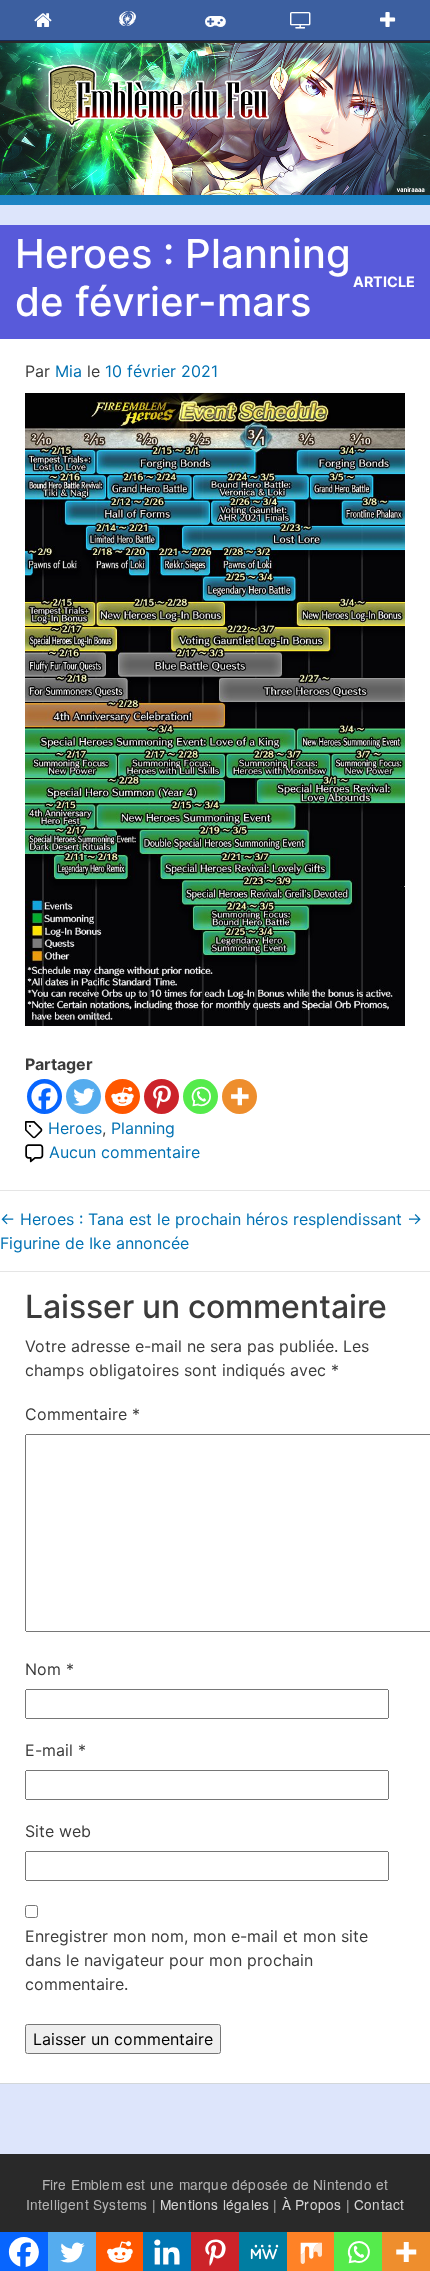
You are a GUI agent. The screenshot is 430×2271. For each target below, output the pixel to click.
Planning (143, 1128)
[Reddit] (122, 1096)
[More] (239, 1096)
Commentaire (82, 1414)
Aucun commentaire (124, 1152)
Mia (68, 371)
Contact (379, 2204)
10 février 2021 (161, 371)
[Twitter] (83, 1096)
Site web (58, 1831)
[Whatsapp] (200, 1096)
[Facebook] (44, 1096)
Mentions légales (214, 2204)
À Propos (312, 2204)
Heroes (75, 1128)
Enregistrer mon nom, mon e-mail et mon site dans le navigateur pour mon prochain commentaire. (196, 1960)
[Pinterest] (161, 1096)
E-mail (55, 1750)
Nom (49, 1669)
